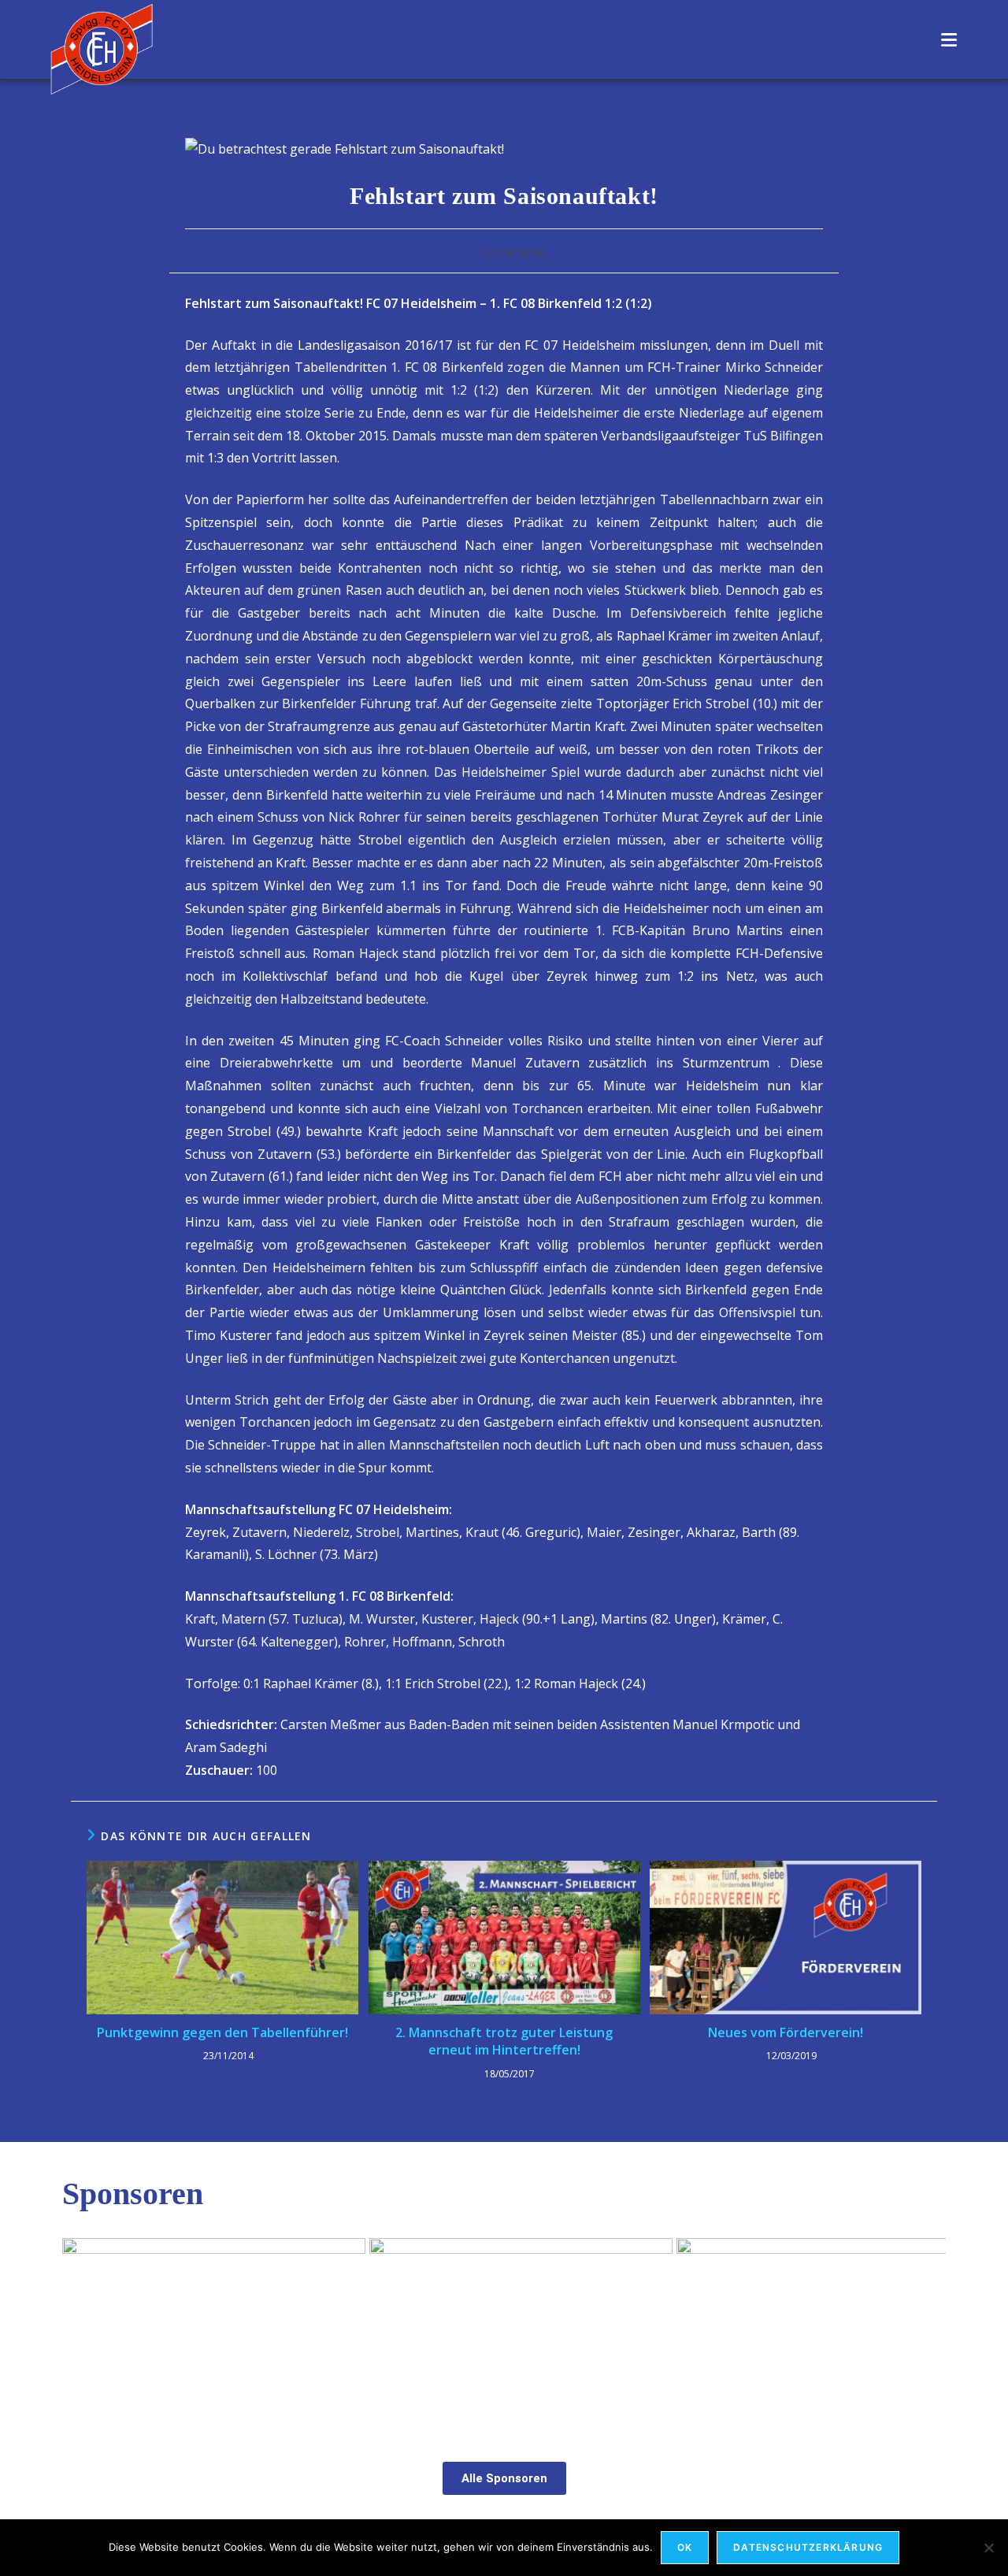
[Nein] (988, 2548)
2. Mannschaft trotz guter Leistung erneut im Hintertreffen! (504, 2041)
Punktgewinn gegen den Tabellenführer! (222, 2032)
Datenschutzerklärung (808, 2547)
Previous (82, 2329)
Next (926, 2329)
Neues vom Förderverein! (786, 2032)
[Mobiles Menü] (949, 39)
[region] (504, 2333)
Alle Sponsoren (504, 2478)
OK (685, 2547)
